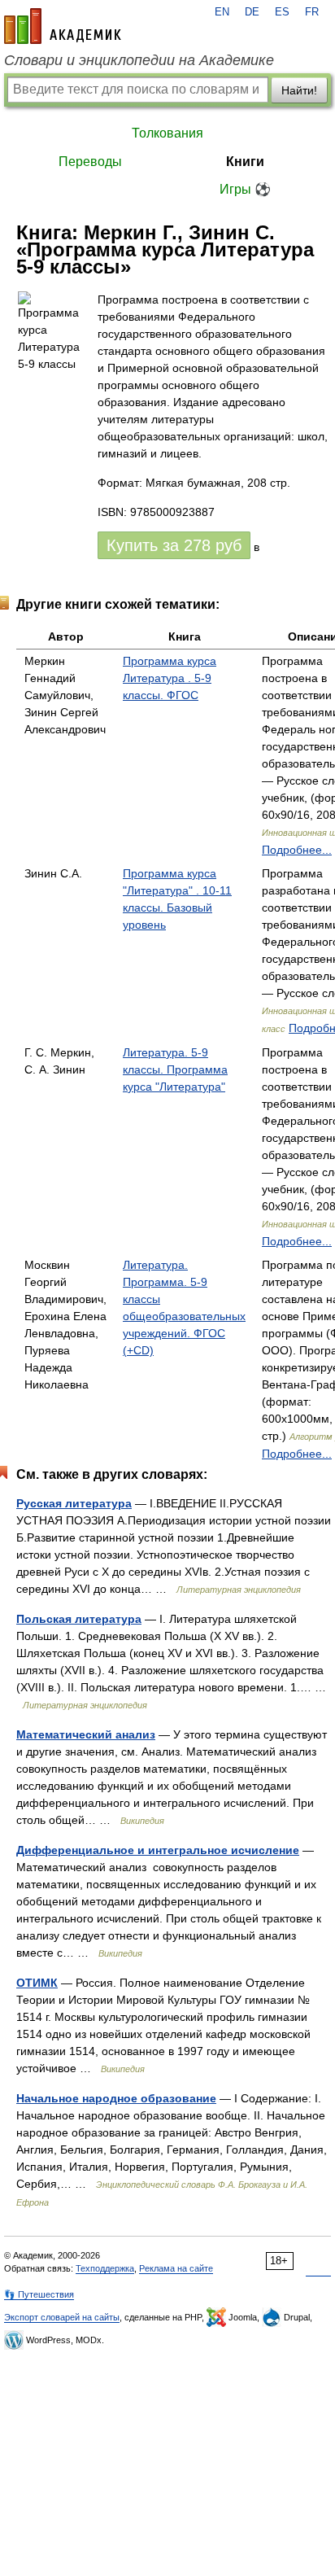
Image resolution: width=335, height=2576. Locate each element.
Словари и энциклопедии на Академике (139, 60)
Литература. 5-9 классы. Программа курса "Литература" (175, 1069)
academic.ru (63, 26)
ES (282, 12)
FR (312, 12)
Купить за (174, 545)
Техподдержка (105, 2268)
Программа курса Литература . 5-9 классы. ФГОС (170, 678)
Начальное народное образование (116, 2098)
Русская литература (74, 1503)
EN (222, 12)
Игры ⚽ (245, 189)
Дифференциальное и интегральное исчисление (158, 1850)
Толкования (167, 133)
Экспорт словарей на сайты (62, 2317)
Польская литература (79, 1619)
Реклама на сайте (176, 2268)
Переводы (90, 162)
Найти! (299, 90)
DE (252, 12)
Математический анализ (86, 1734)
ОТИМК (37, 1983)
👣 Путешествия (39, 2294)
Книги (245, 162)
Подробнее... (297, 850)
